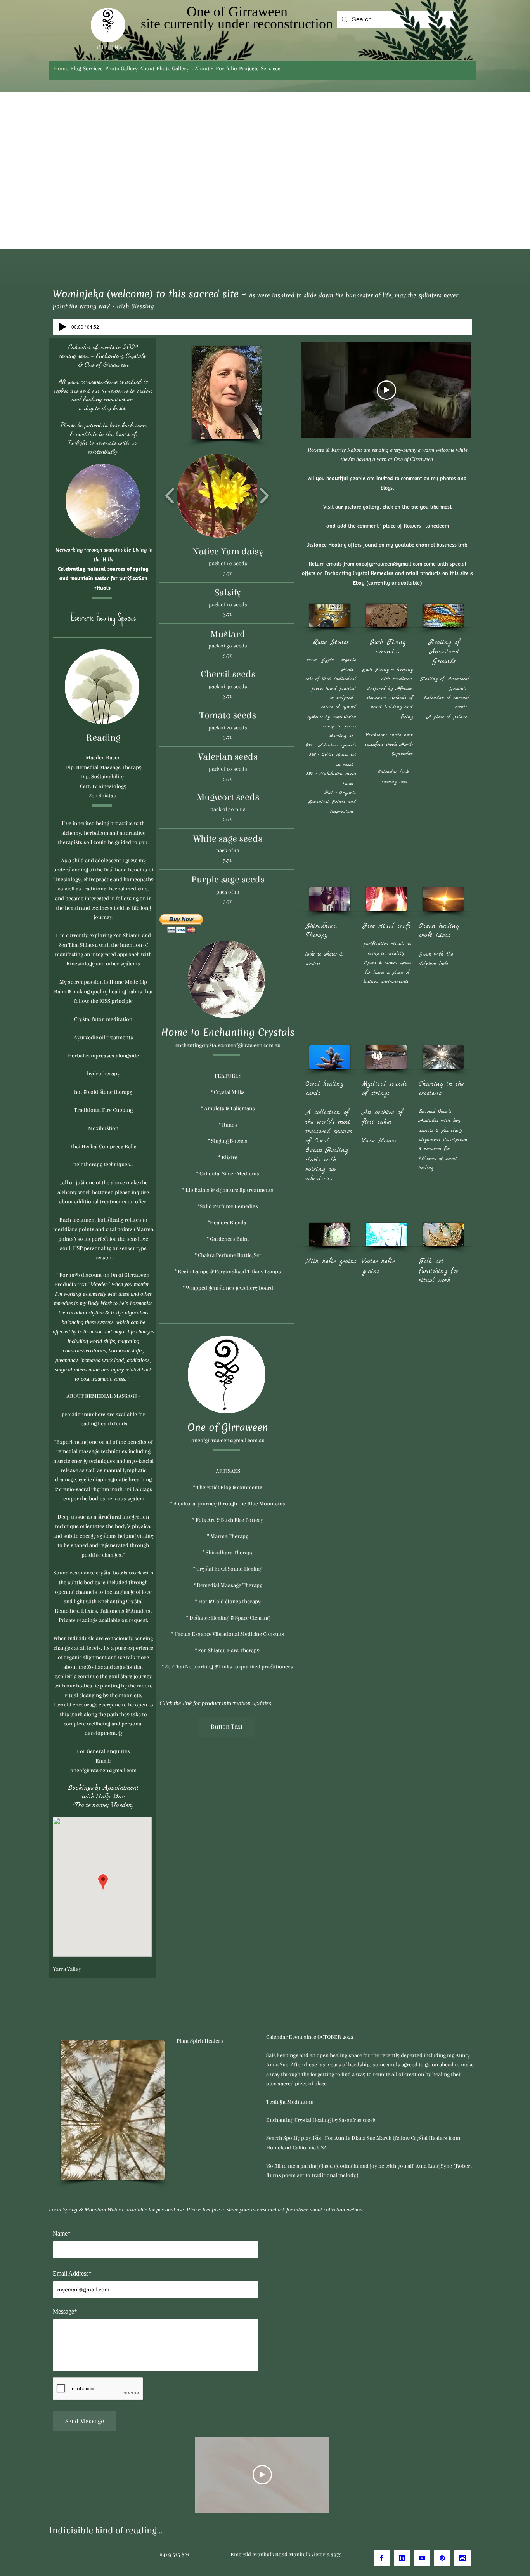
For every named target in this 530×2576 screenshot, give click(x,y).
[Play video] (386, 390)
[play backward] (170, 496)
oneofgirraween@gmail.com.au (228, 1441)
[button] (219, 496)
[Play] (62, 327)
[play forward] (264, 496)
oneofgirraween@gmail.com (389, 564)
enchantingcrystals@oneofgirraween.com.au (228, 1045)
